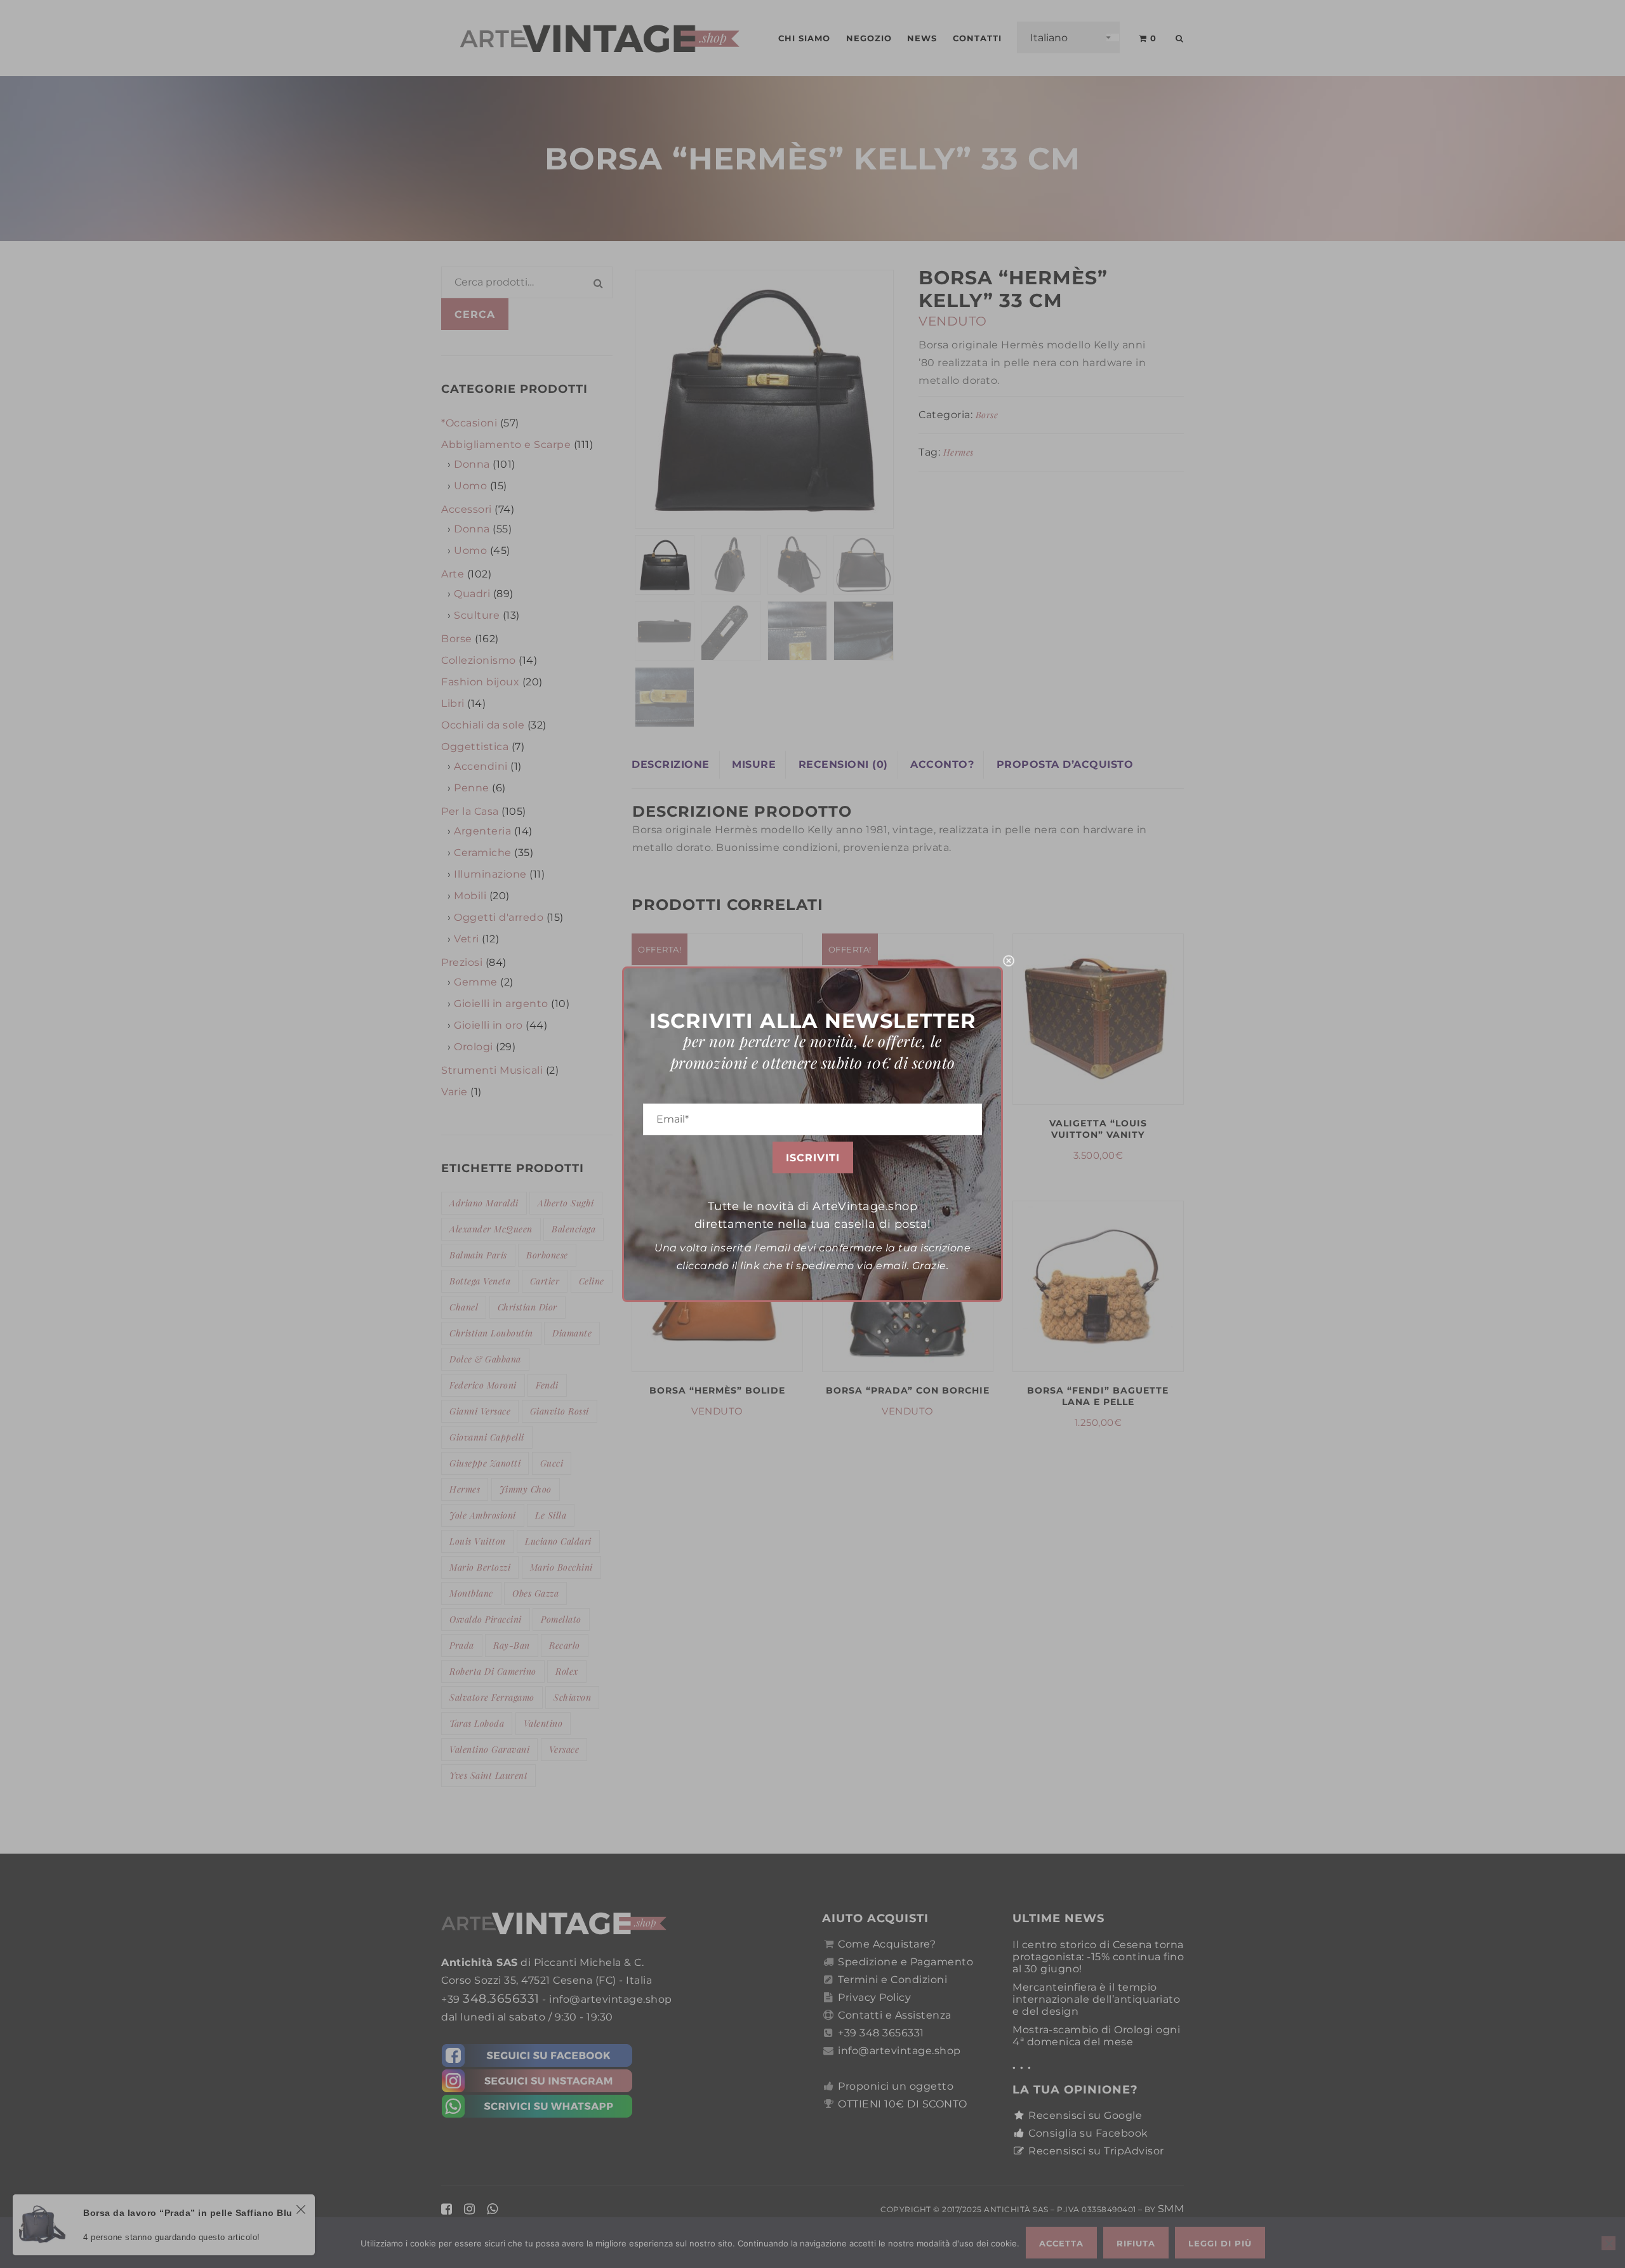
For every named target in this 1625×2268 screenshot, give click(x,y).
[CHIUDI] (1009, 961)
